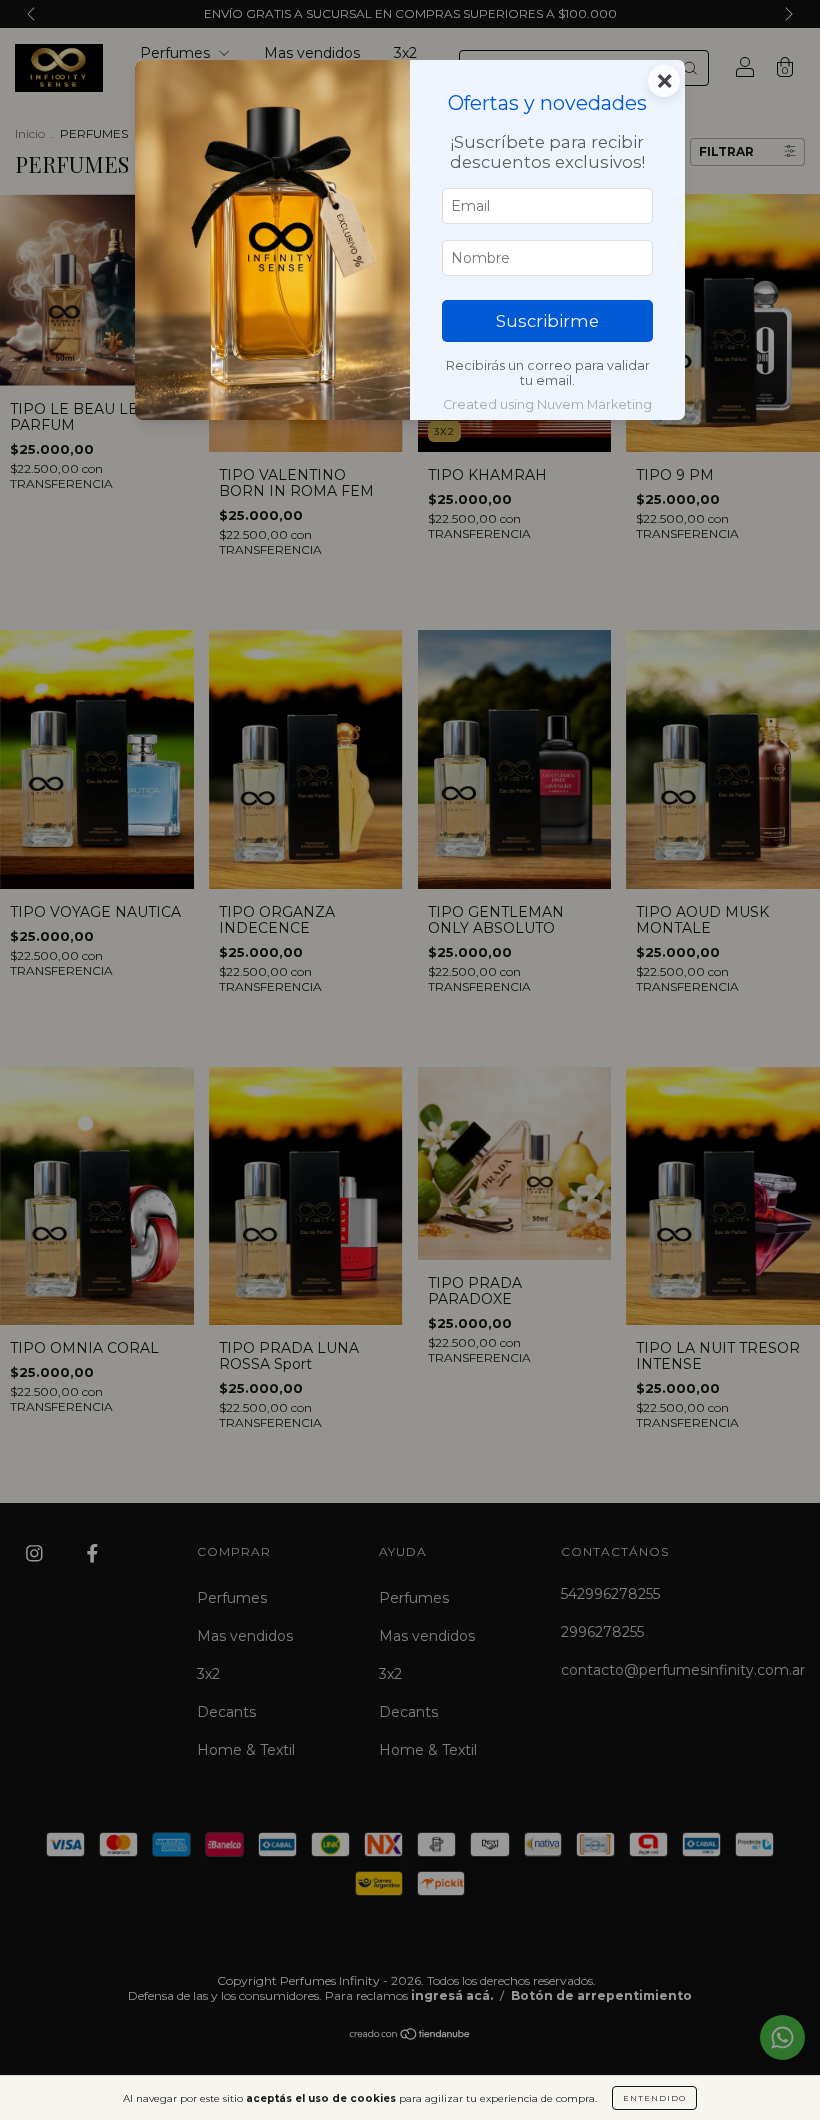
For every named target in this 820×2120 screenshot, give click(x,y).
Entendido (654, 2098)
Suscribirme (547, 321)
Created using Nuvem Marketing (547, 404)
